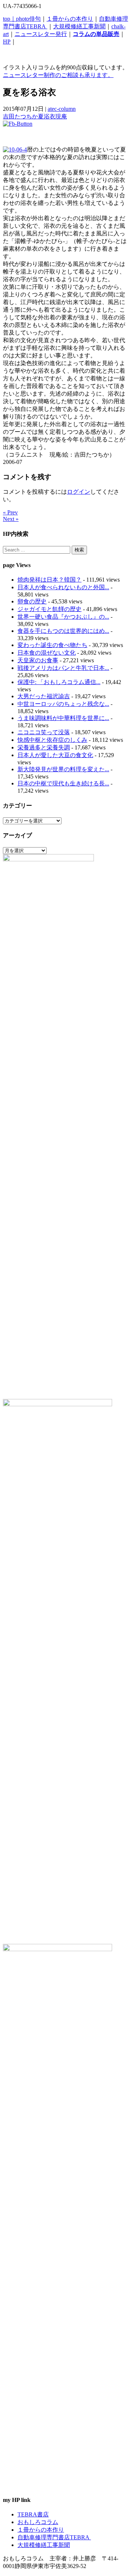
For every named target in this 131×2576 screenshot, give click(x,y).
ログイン (79, 492)
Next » (11, 519)
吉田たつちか (20, 116)
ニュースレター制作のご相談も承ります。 (58, 75)
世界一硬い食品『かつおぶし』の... (63, 617)
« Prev (10, 512)
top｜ (9, 19)
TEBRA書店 (33, 2514)
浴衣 (49, 116)
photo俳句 (28, 19)
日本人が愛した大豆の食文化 (55, 755)
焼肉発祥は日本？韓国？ (49, 580)
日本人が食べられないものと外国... (63, 587)
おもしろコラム (38, 2522)
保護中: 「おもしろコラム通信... (59, 682)
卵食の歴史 (32, 601)
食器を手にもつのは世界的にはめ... (63, 631)
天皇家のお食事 (38, 660)
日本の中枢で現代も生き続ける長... (63, 783)
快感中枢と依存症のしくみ (52, 740)
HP (7, 42)
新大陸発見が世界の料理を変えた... (63, 769)
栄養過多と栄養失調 (44, 747)
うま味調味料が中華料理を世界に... (63, 718)
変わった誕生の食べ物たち (52, 645)
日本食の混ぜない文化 (47, 653)
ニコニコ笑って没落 (44, 732)
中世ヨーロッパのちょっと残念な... (63, 704)
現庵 (61, 116)
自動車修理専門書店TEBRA (54, 2537)
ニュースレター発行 (41, 34)
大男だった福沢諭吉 (44, 696)
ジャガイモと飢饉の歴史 (49, 609)
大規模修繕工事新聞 (79, 26)
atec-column (62, 109)
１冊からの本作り (70, 19)
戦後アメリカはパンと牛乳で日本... (63, 668)
